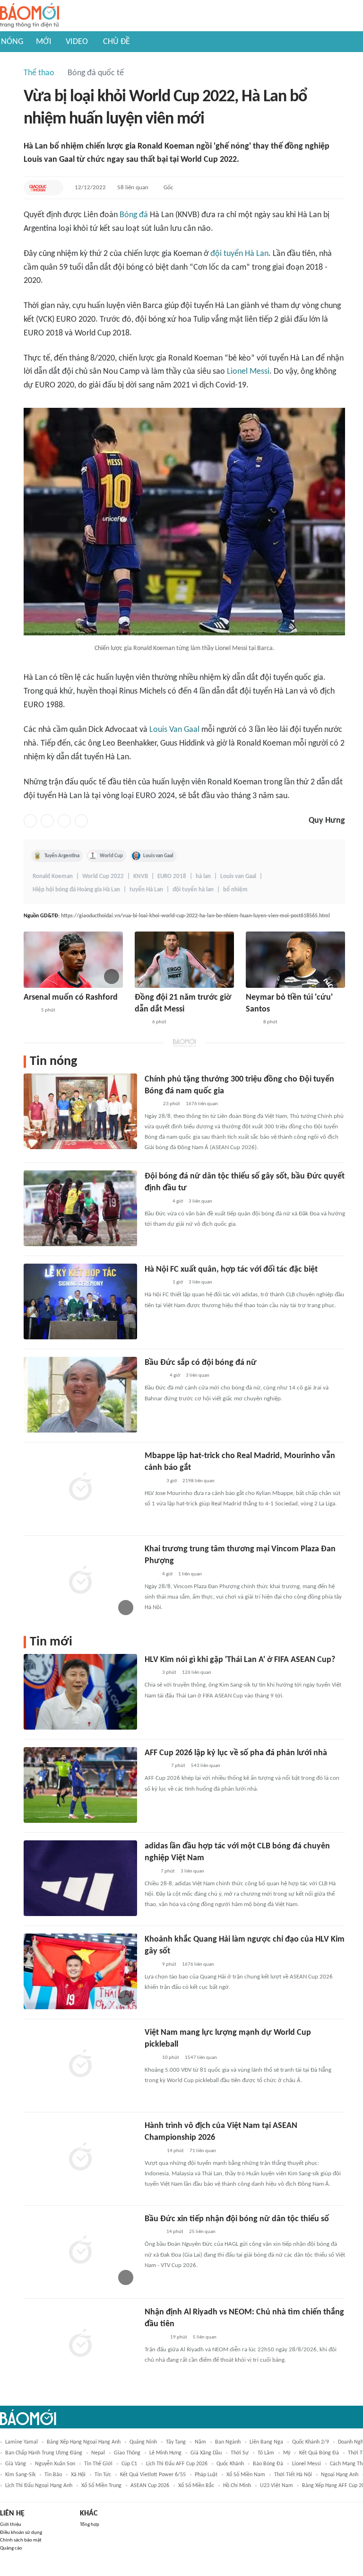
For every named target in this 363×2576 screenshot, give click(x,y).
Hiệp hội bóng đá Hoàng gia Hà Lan (76, 890)
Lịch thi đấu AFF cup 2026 (177, 2464)
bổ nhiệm (235, 890)
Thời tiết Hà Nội (293, 2475)
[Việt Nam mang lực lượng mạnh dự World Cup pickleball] (80, 2065)
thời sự (240, 2453)
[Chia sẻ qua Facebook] (30, 821)
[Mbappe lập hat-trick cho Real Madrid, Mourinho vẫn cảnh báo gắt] (80, 1488)
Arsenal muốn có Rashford (71, 998)
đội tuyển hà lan (193, 890)
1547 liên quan (201, 2058)
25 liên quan (202, 2232)
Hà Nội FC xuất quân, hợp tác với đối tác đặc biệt (231, 1270)
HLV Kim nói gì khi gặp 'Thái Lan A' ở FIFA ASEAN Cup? (240, 1660)
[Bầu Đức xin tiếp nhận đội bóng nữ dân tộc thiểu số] (80, 2251)
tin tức (103, 2475)
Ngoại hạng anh (340, 2475)
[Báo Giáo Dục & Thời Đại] (38, 188)
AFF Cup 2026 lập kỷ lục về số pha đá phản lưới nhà (236, 1753)
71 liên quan (203, 2151)
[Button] (54, 188)
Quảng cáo (11, 2548)
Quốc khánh (230, 2464)
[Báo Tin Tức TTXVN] (151, 1104)
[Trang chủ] (30, 16)
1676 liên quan (202, 1104)
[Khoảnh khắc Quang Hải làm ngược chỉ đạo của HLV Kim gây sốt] (80, 1971)
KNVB (141, 876)
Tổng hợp (90, 2525)
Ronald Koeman (53, 876)
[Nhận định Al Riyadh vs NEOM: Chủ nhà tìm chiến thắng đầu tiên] (80, 2344)
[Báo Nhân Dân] (153, 2151)
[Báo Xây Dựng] (155, 1766)
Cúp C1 (129, 2464)
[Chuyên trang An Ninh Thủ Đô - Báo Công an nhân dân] (150, 1872)
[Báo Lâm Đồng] (155, 2338)
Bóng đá (134, 215)
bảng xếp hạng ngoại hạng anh (84, 2442)
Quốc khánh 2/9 (311, 2442)
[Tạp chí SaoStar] (154, 1376)
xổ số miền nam (246, 2475)
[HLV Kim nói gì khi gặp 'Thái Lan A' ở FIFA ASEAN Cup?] (80, 1692)
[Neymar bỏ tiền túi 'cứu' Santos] (295, 960)
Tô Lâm (266, 2453)
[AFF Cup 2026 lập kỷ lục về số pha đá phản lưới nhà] (80, 1785)
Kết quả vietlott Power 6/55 (153, 2475)
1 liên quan (190, 1574)
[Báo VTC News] (156, 1202)
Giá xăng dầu (206, 2453)
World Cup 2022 (103, 876)
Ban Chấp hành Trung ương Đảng (44, 2453)
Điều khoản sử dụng (21, 2533)
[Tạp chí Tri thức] (30, 1011)
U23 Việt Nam (277, 2486)
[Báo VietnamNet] (153, 1481)
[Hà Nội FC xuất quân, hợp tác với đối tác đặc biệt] (80, 1301)
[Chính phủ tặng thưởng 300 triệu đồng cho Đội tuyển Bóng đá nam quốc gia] (80, 1111)
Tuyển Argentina (62, 856)
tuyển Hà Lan (146, 890)
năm (200, 2442)
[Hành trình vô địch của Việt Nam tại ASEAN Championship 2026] (80, 2158)
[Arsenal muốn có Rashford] (73, 960)
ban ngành (228, 2442)
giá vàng (16, 2464)
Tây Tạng (176, 2442)
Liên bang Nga (266, 2442)
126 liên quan (197, 1673)
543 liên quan (206, 1766)
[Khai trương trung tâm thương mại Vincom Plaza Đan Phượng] (80, 1581)
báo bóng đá (268, 2464)
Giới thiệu (11, 2525)
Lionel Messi (248, 372)
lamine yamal (22, 2442)
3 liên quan (200, 1201)
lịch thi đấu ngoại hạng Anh (39, 2486)
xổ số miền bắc (196, 2486)
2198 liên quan (199, 1481)
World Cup (111, 856)
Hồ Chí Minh (237, 2486)
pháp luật (206, 2475)
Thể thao (39, 73)
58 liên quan (133, 188)
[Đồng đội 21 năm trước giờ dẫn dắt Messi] (184, 960)
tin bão (53, 2475)
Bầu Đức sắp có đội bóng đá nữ (201, 1363)
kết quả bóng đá (319, 2453)
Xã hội (78, 2475)
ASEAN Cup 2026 (150, 2486)
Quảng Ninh (143, 2442)
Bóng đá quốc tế (96, 73)
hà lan (203, 876)
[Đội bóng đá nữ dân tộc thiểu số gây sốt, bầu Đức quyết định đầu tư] (80, 1208)
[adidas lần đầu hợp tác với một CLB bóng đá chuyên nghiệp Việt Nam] (80, 1878)
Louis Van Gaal (174, 730)
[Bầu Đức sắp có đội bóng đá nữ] (80, 1395)
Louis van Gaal (158, 856)
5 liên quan (205, 2337)
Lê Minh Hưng (165, 2453)
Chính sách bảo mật (21, 2540)
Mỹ (287, 2453)
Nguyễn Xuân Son (55, 2464)
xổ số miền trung (101, 2486)
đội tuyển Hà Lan (239, 254)
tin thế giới (98, 2464)
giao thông (127, 2453)
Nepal (98, 2453)
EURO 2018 (172, 876)
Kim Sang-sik (20, 2475)
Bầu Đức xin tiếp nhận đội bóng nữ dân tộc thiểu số (237, 2219)
